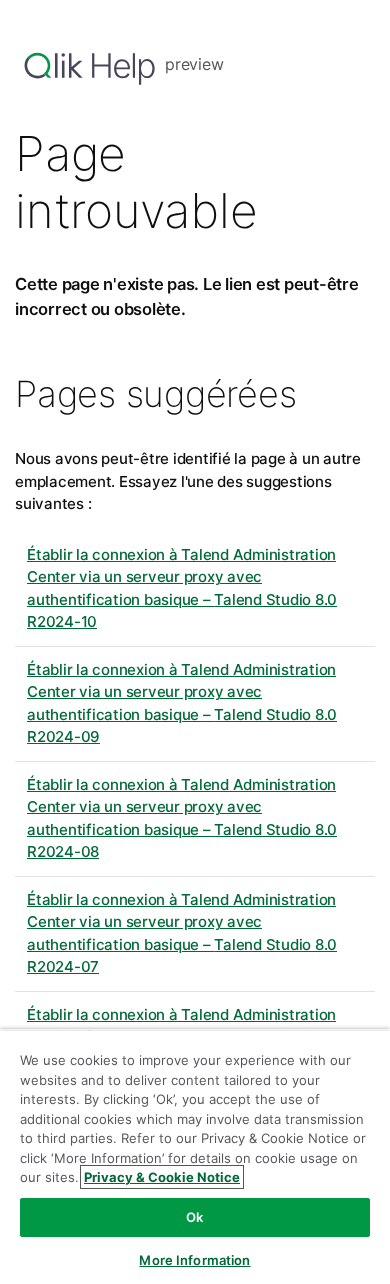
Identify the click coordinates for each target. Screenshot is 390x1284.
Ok (194, 1217)
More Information (194, 1260)
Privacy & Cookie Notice (162, 1177)
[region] (195, 1156)
